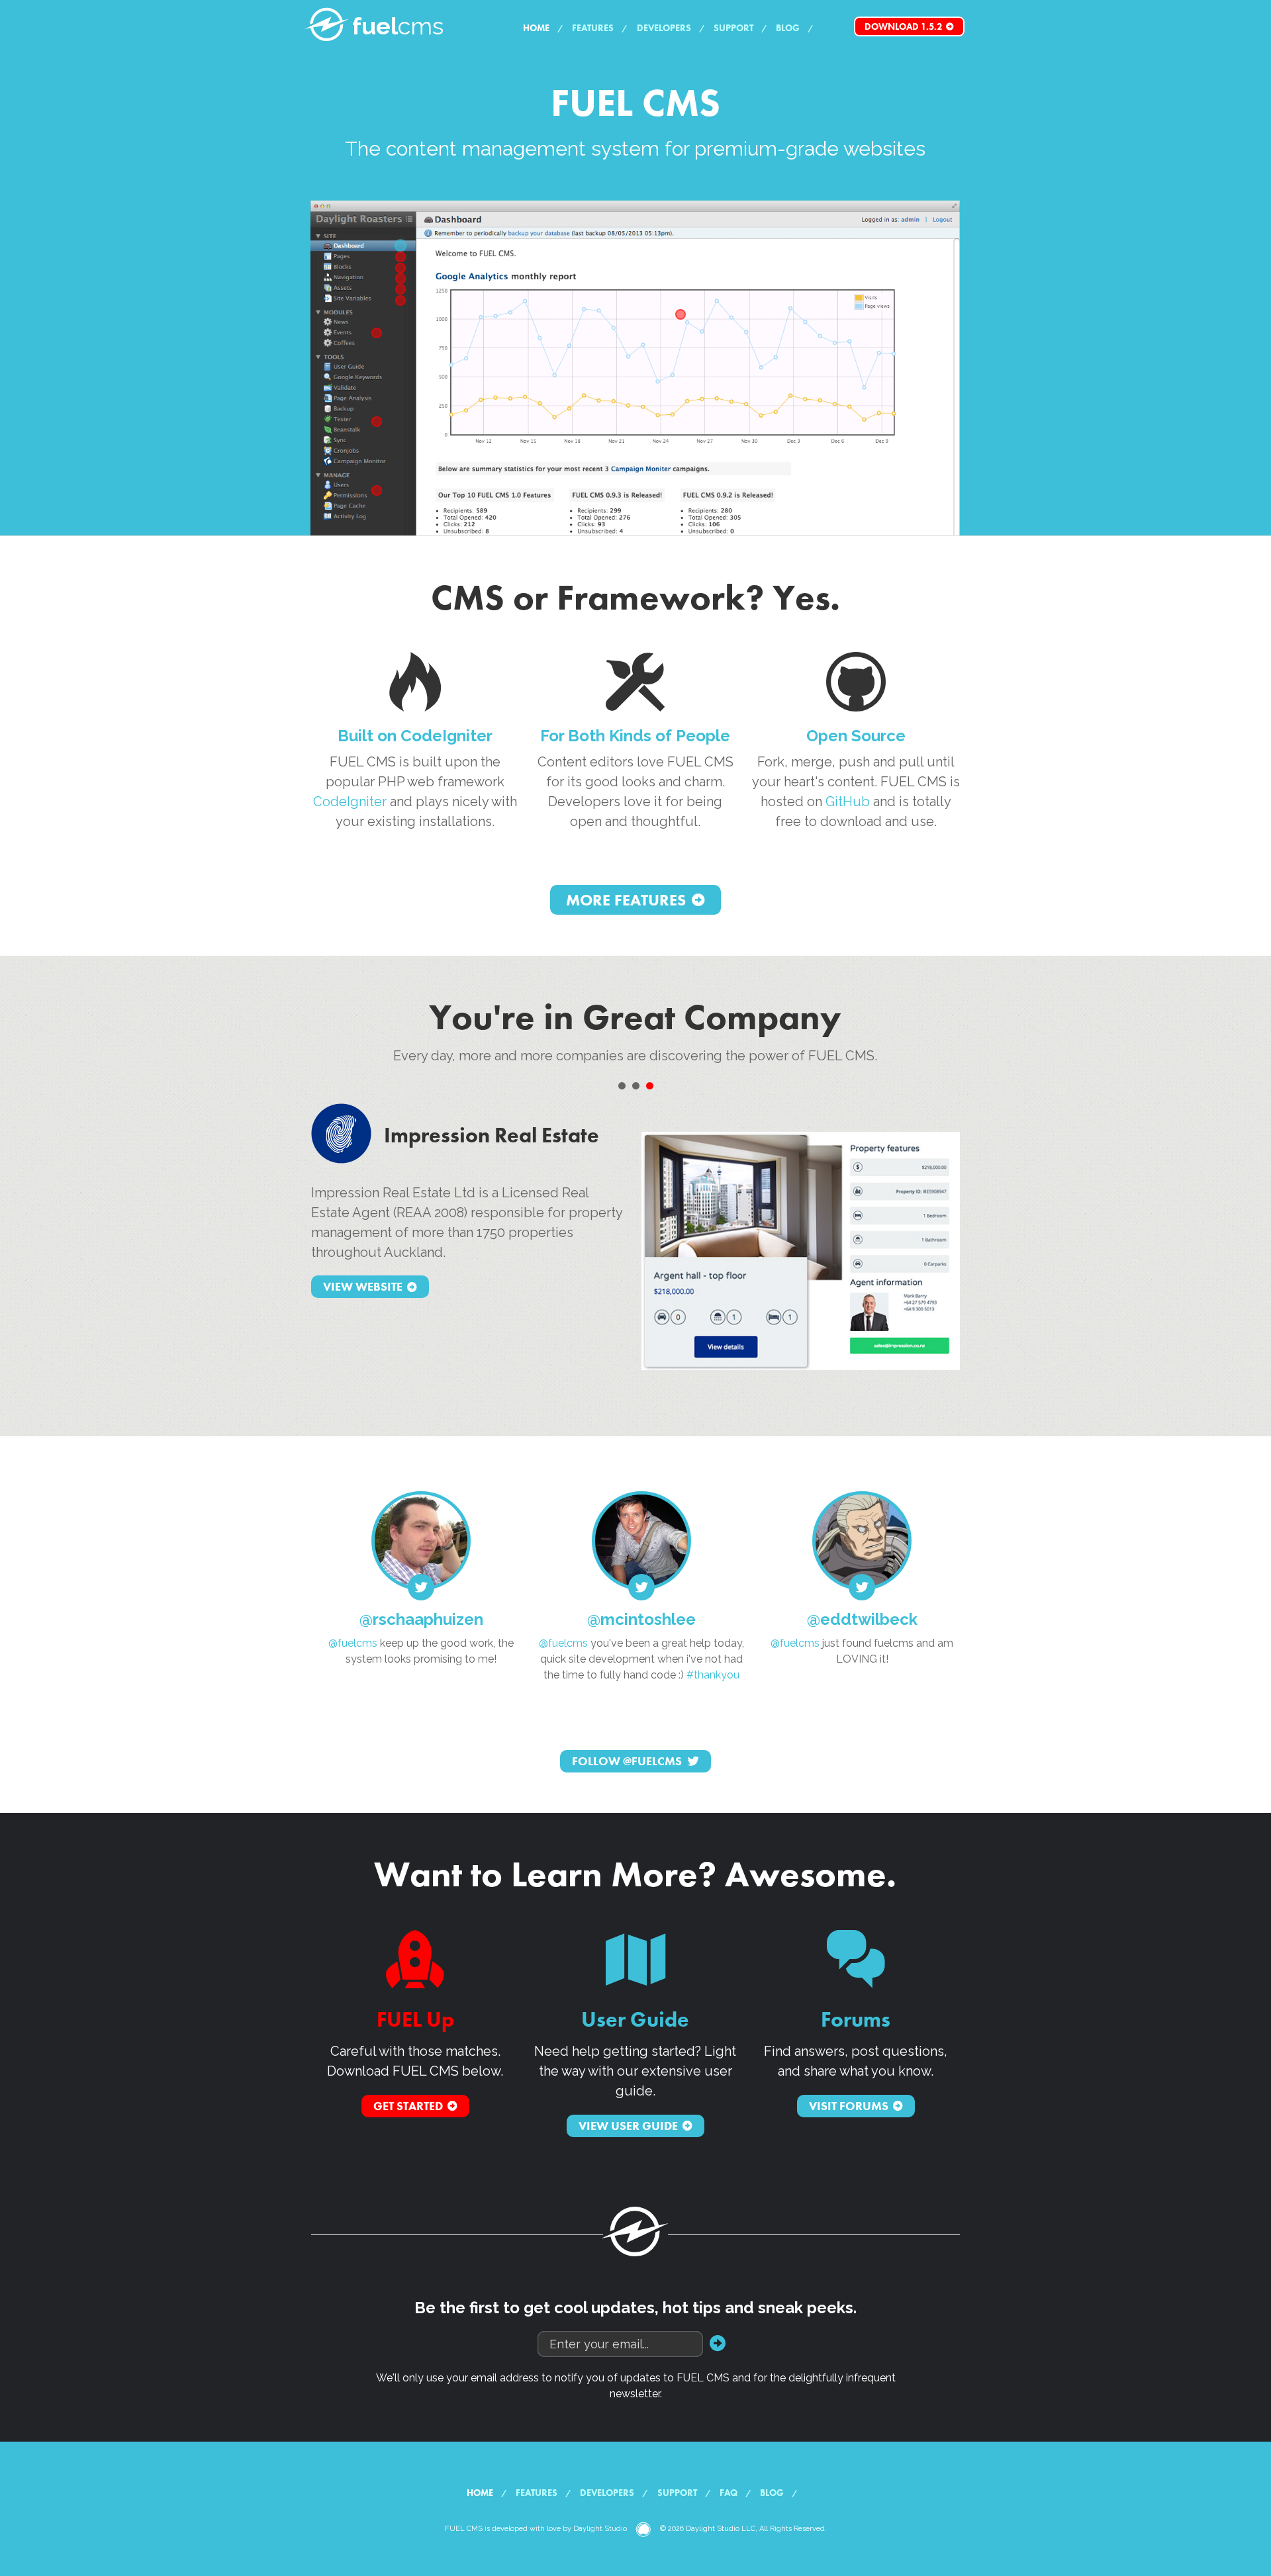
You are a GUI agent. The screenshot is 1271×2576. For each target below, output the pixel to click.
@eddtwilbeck (862, 1619)
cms (398, 26)
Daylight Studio (600, 2529)
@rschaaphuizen (421, 1619)
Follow (627, 1761)
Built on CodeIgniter (415, 736)
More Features (626, 900)
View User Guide (628, 2126)
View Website (363, 1287)
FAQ (729, 2493)
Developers (664, 28)
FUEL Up (415, 2020)
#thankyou (713, 1675)
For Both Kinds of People (635, 736)
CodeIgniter (350, 802)
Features (593, 28)
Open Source (856, 736)
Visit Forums (849, 2106)
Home (536, 28)
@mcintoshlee (641, 1619)
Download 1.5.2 (903, 26)
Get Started (408, 2106)
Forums (856, 2020)
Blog (788, 28)
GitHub (848, 802)
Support (733, 28)
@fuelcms (353, 1643)
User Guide (635, 2020)
